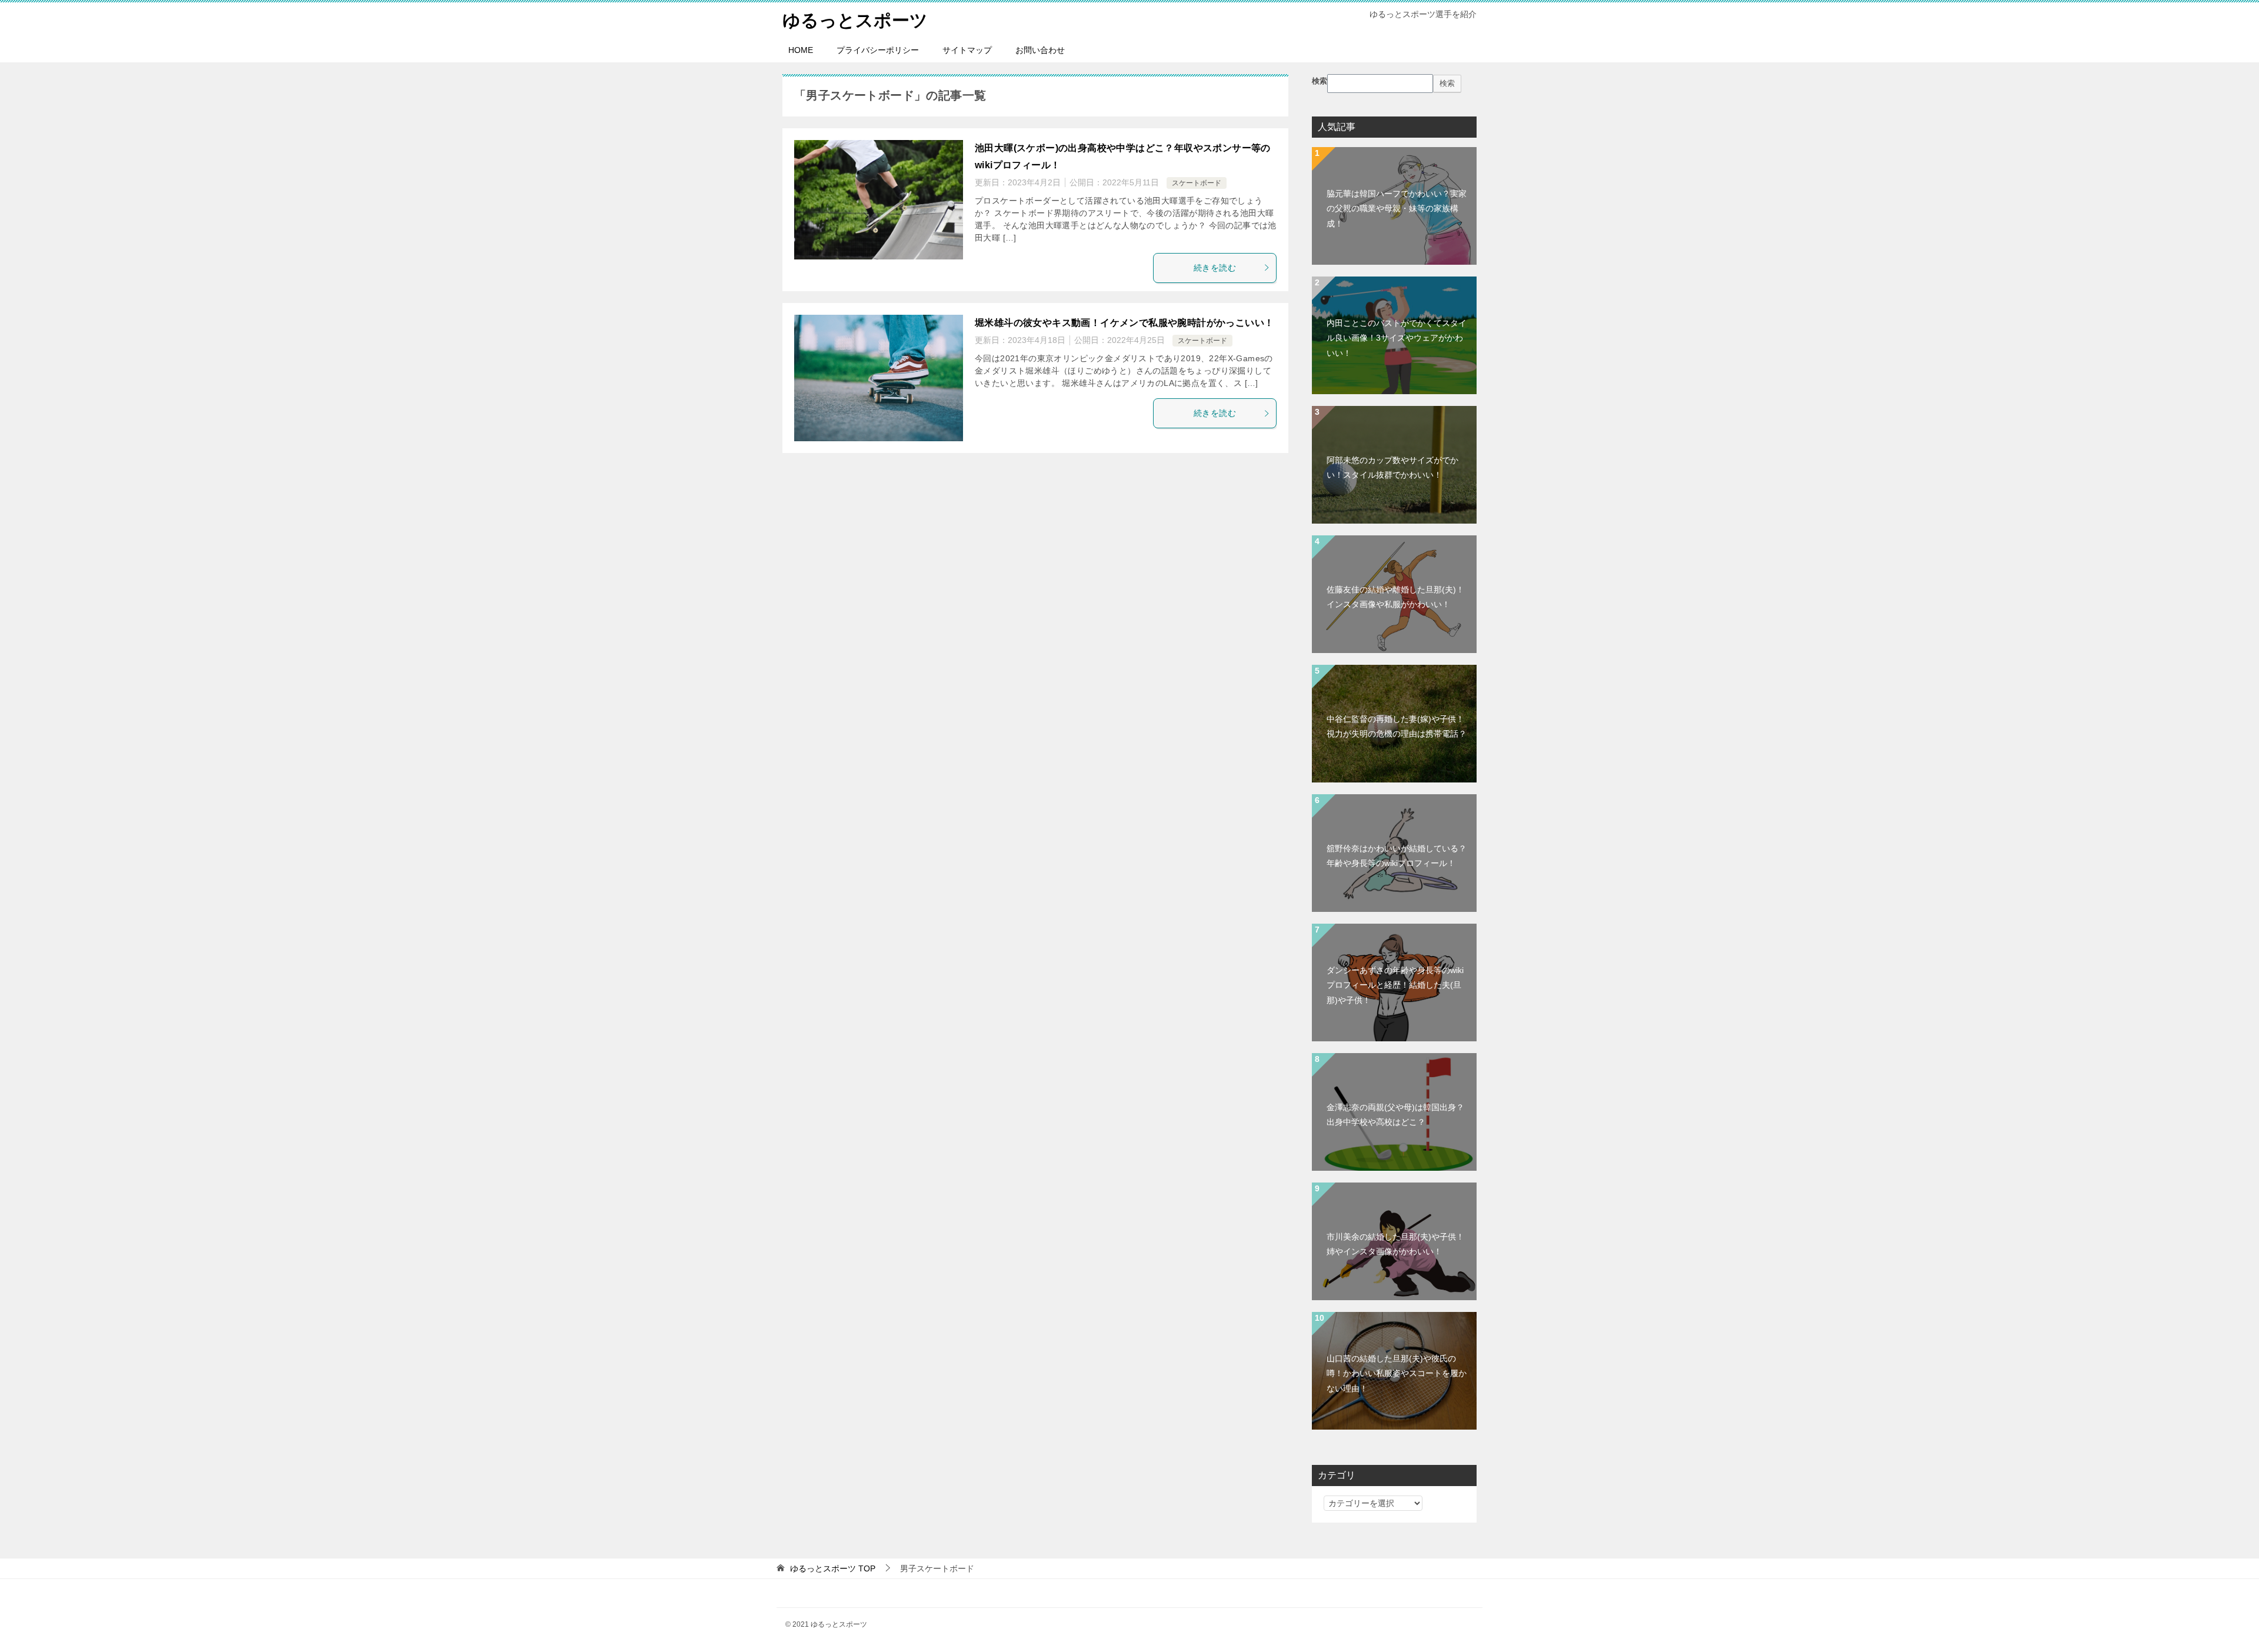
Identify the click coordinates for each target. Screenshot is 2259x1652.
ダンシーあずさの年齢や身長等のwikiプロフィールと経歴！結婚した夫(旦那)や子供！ (1395, 985)
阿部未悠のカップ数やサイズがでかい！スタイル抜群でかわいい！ (1392, 467)
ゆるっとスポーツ (855, 20)
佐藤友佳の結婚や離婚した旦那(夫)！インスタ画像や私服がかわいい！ (1395, 597)
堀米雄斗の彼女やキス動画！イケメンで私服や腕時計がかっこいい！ (1124, 323)
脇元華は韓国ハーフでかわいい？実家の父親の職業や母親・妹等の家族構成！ (1397, 208)
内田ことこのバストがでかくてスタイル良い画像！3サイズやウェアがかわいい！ (1397, 338)
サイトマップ (967, 50)
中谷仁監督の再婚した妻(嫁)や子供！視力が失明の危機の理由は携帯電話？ (1397, 726)
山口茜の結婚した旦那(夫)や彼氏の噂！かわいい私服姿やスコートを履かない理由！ (1397, 1373)
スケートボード (1197, 183)
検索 (1320, 81)
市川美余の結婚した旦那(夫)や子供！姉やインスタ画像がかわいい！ (1395, 1244)
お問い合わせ (1040, 50)
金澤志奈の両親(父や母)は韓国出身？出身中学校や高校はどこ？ (1395, 1115)
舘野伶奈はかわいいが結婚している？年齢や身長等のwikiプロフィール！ (1397, 856)
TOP (833, 1568)
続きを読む (1215, 268)
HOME (801, 50)
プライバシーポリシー (878, 50)
